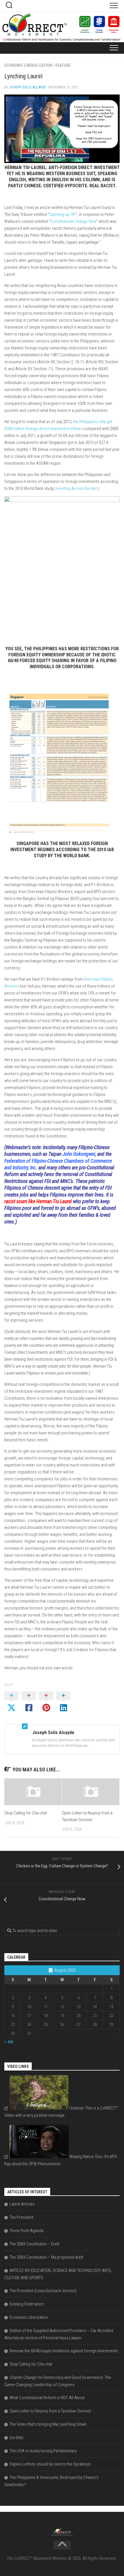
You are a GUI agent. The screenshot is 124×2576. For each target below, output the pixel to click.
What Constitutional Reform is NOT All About (47, 2398)
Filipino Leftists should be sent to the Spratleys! (50, 2464)
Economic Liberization (29, 2317)
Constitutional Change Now (73, 221)
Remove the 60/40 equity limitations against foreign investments (64, 2351)
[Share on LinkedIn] (63, 1702)
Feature (63, 65)
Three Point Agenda (27, 2231)
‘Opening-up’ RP (62, 214)
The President (21, 2217)
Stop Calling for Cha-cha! (26, 1813)
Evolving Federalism (27, 2304)
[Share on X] (12, 1702)
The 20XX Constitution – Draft (34, 2244)
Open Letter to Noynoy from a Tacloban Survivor (50, 2411)
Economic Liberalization (28, 65)
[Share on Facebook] (29, 1702)
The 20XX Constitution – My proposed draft (46, 2257)
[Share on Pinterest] (46, 1702)
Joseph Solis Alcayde (28, 87)
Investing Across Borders (77, 488)
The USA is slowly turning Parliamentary (43, 2451)
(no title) (16, 2438)
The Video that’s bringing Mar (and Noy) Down (48, 2424)
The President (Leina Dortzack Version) (43, 2291)
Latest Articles (22, 2204)
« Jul (9, 2042)
